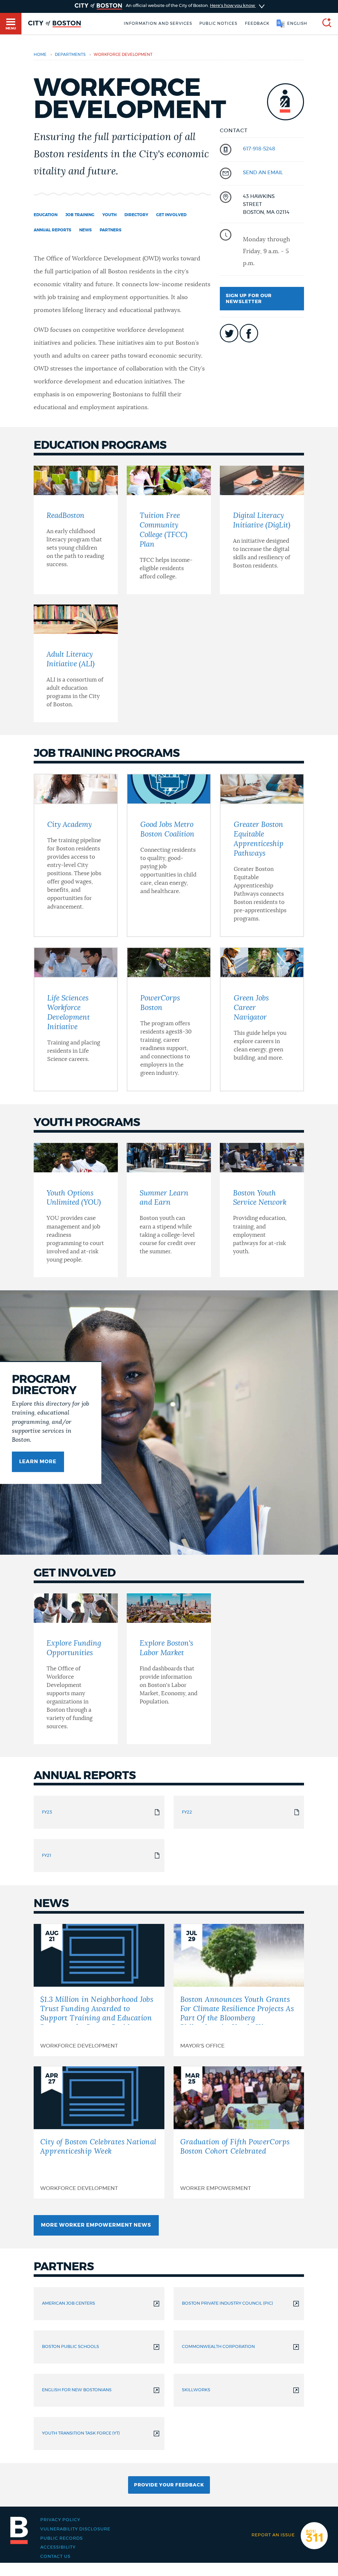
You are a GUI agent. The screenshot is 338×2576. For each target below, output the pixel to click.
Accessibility (58, 2547)
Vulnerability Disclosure (75, 2529)
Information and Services (158, 23)
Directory (136, 215)
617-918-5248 (259, 149)
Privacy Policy (60, 2520)
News (85, 230)
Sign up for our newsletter (249, 299)
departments (70, 55)
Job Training (80, 215)
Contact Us (55, 2556)
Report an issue (273, 2535)
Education (46, 215)
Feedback (257, 23)
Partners (111, 230)
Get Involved (171, 215)
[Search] (324, 24)
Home (40, 55)
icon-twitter (229, 333)
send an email (263, 173)
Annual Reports (52, 230)
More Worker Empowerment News (96, 2225)
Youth (109, 215)
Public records (62, 2538)
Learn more (38, 1462)
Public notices (218, 23)
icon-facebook (249, 333)
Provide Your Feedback (169, 2485)
